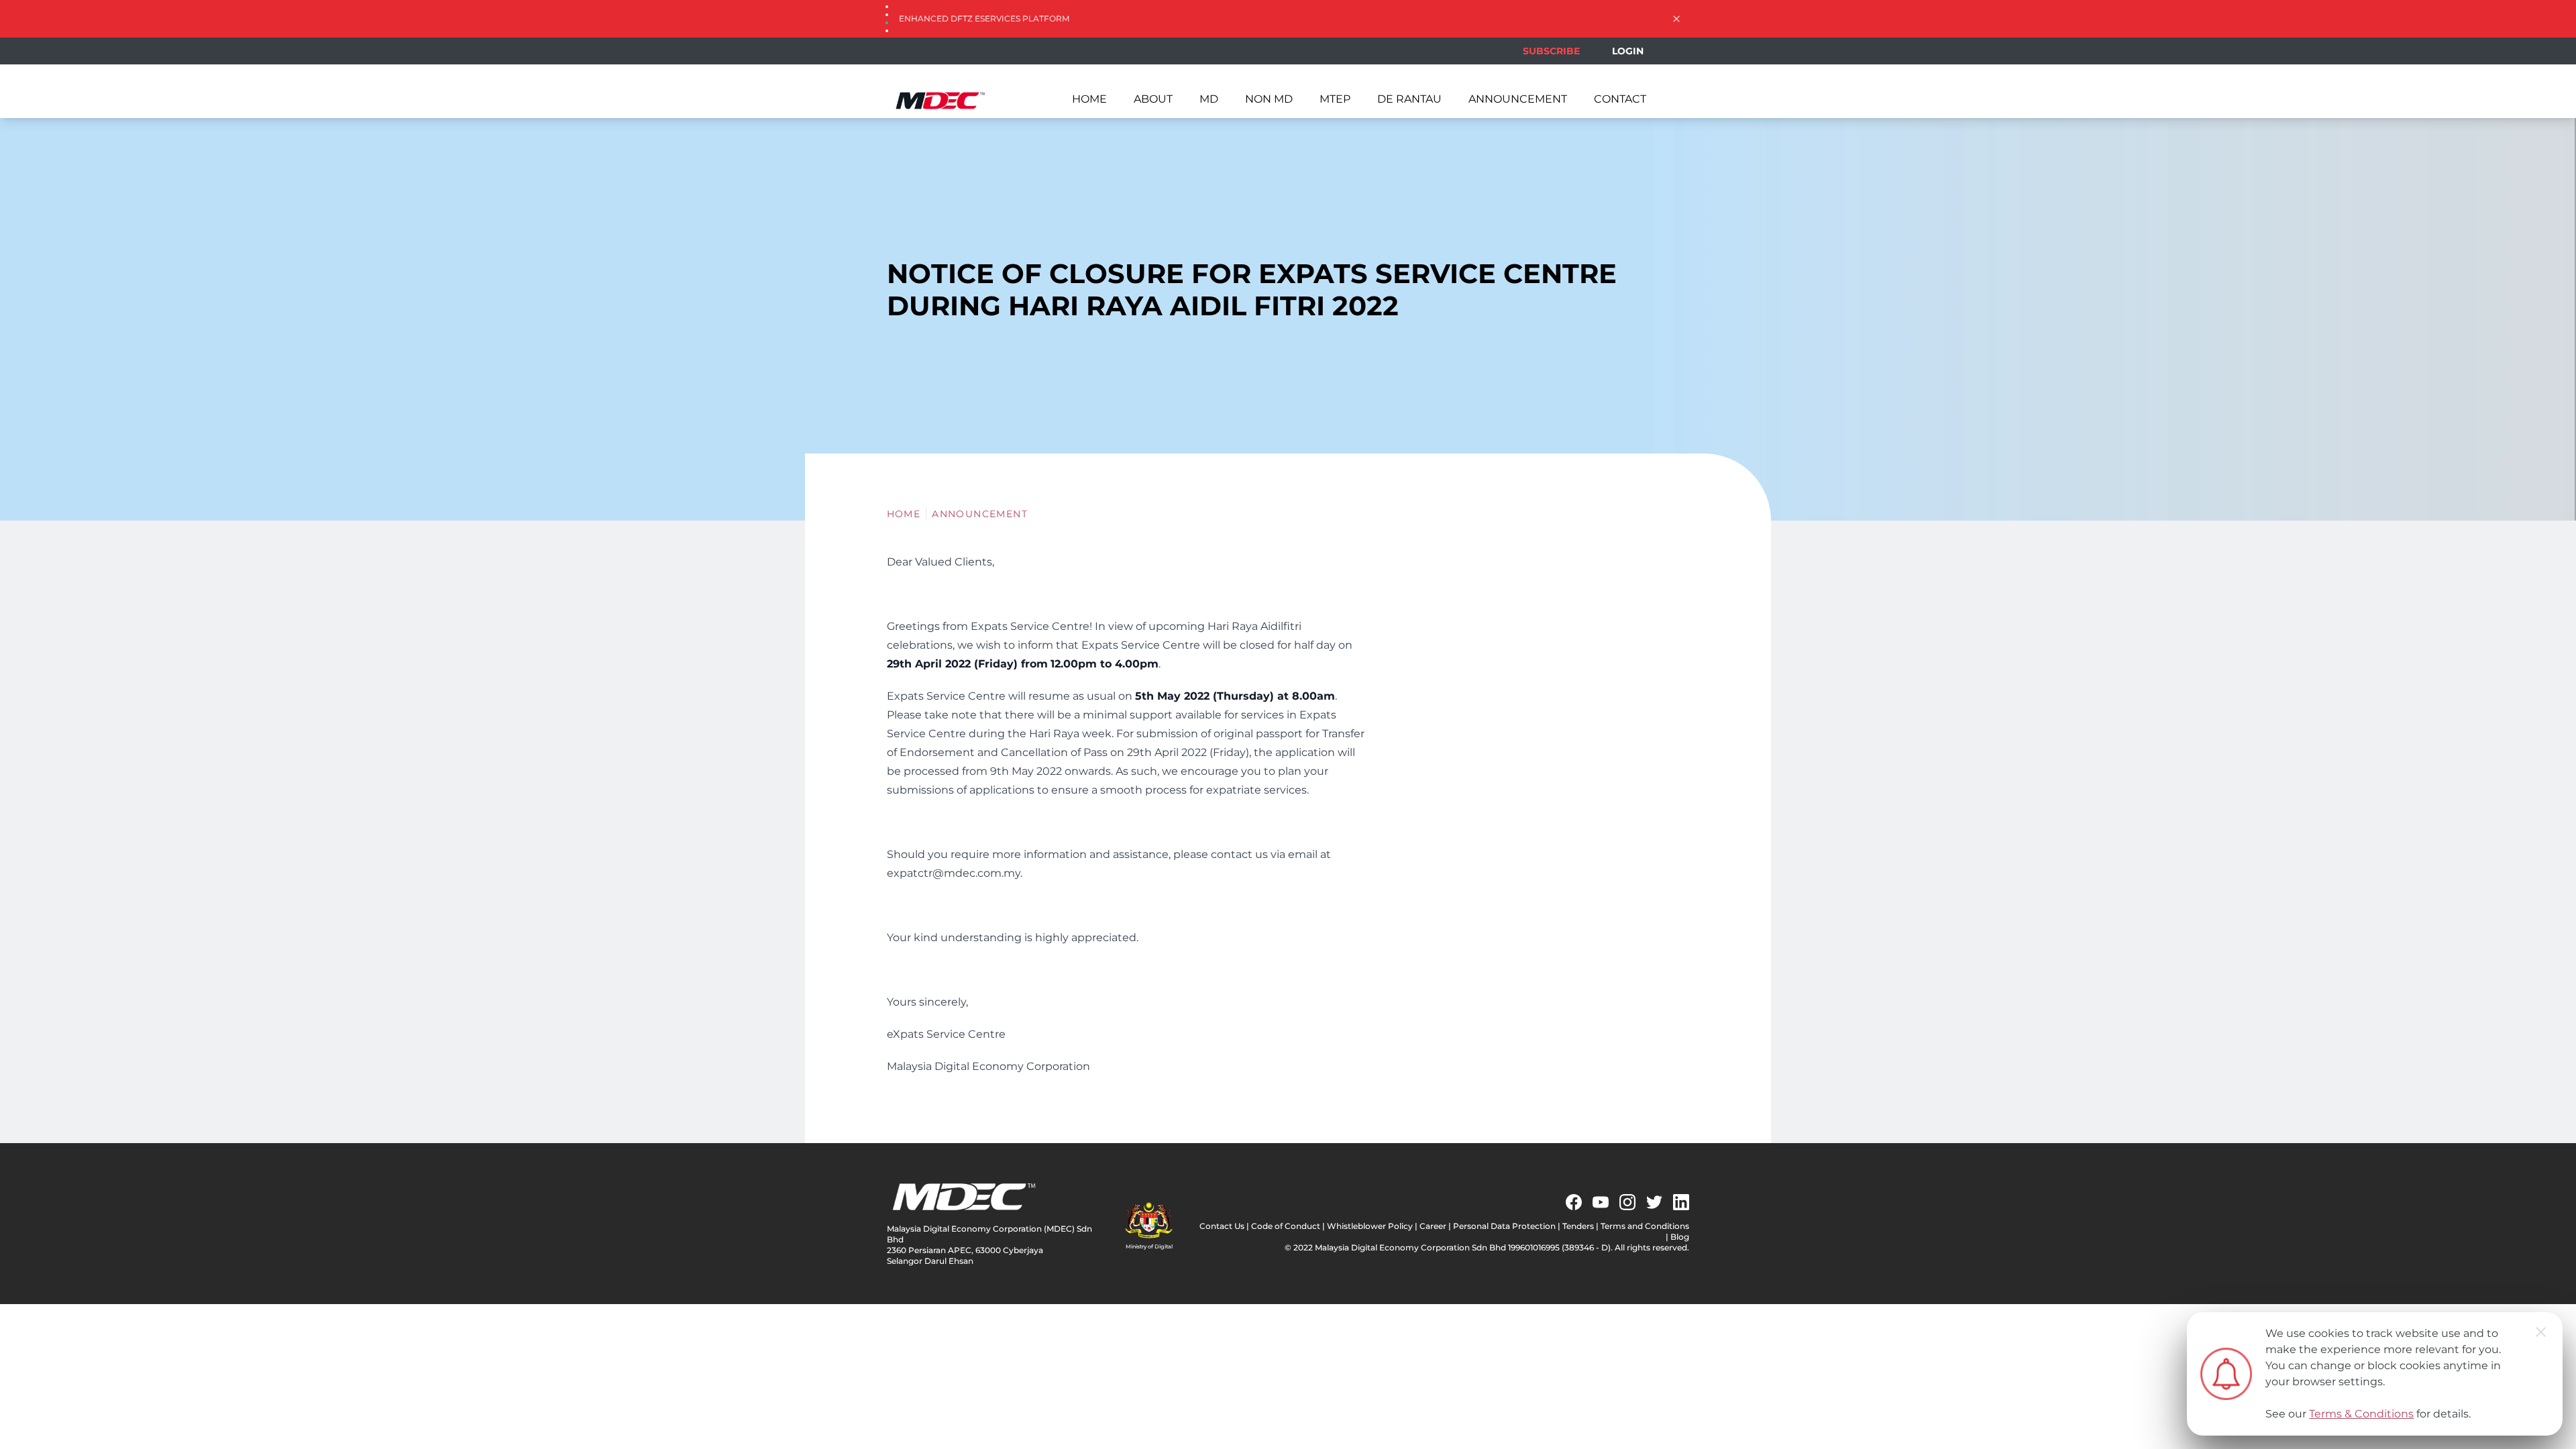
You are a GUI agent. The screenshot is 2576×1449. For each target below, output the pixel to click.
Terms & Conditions (2361, 1414)
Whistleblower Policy (1370, 1226)
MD (1209, 99)
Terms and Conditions (1645, 1226)
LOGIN (1628, 51)
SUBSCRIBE (1551, 51)
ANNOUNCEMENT (1518, 99)
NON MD (1269, 99)
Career (1433, 1226)
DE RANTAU (1409, 99)
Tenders (1578, 1226)
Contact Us (1222, 1226)
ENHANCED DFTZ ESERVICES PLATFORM (984, 18)
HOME (1089, 99)
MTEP (1335, 99)
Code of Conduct (1286, 1226)
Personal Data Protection (1504, 1226)
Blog (1680, 1237)
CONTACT (1620, 99)
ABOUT (1153, 99)
